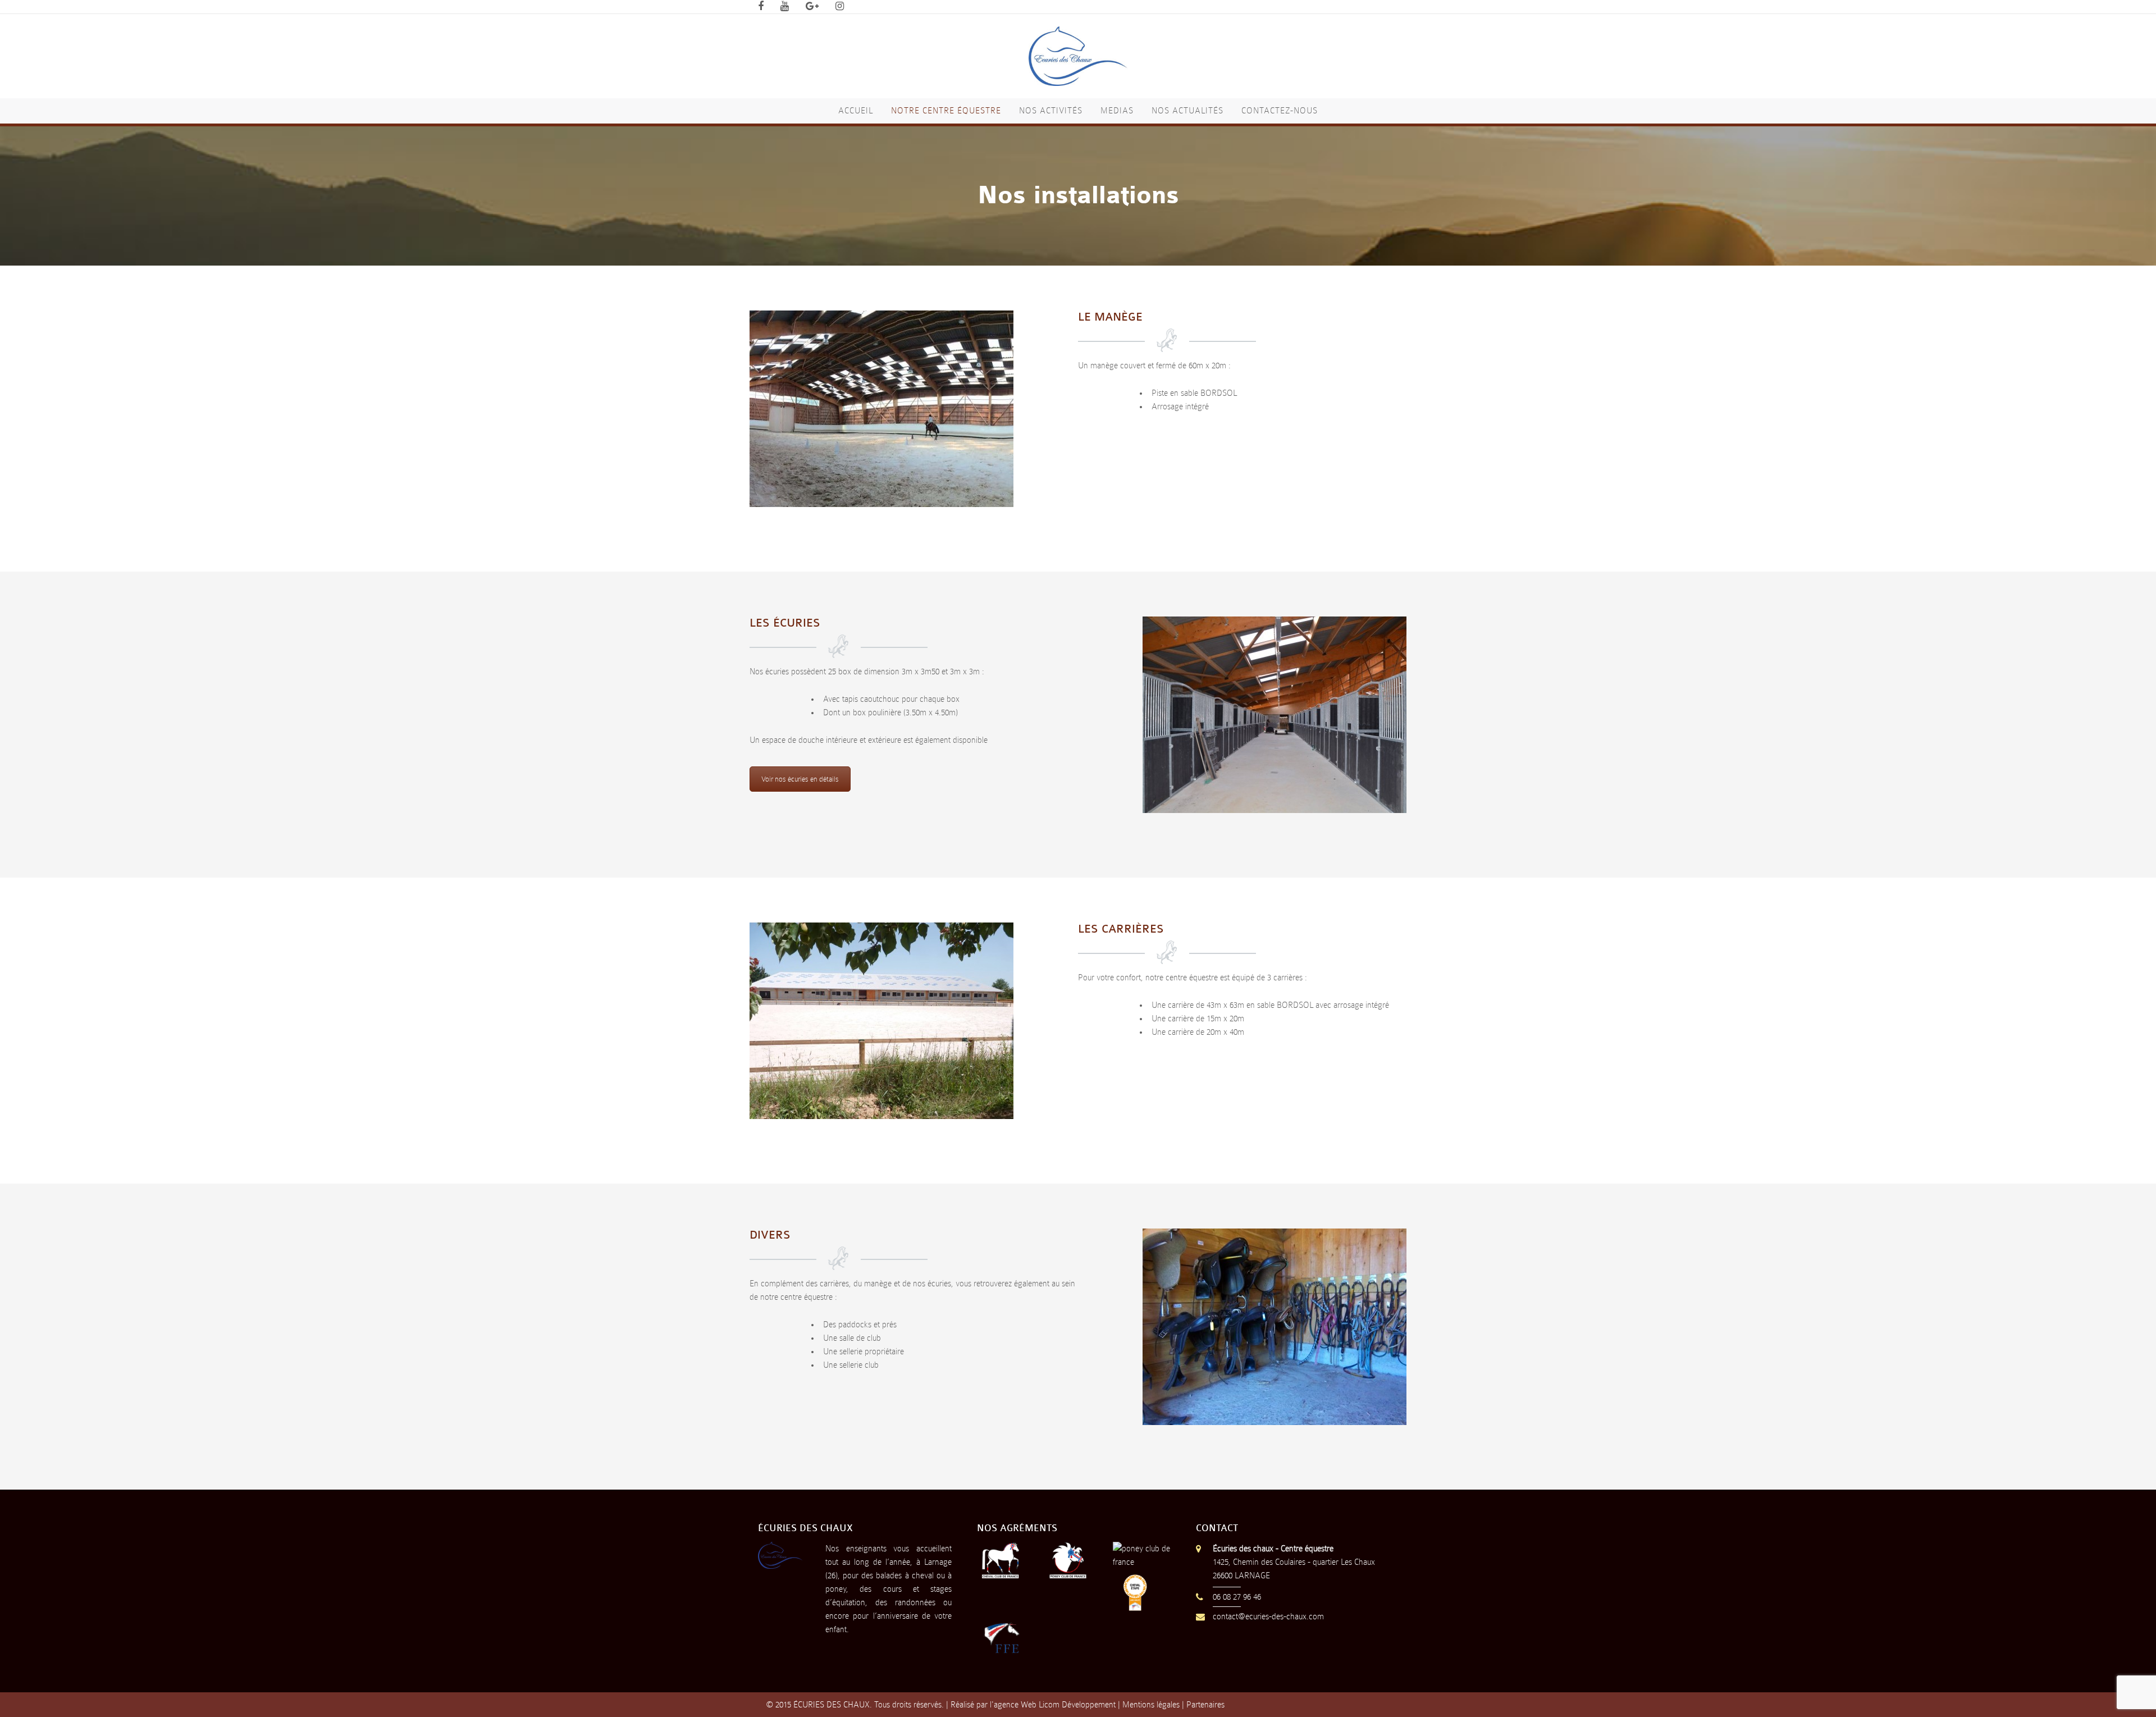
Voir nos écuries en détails (800, 779)
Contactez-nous (1280, 111)
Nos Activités (1051, 111)
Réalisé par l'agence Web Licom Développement (1033, 1705)
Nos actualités (1187, 111)
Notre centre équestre (946, 111)
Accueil (856, 111)
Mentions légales (1151, 1705)
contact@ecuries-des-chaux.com (1268, 1616)
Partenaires (1205, 1705)
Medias (1117, 111)
